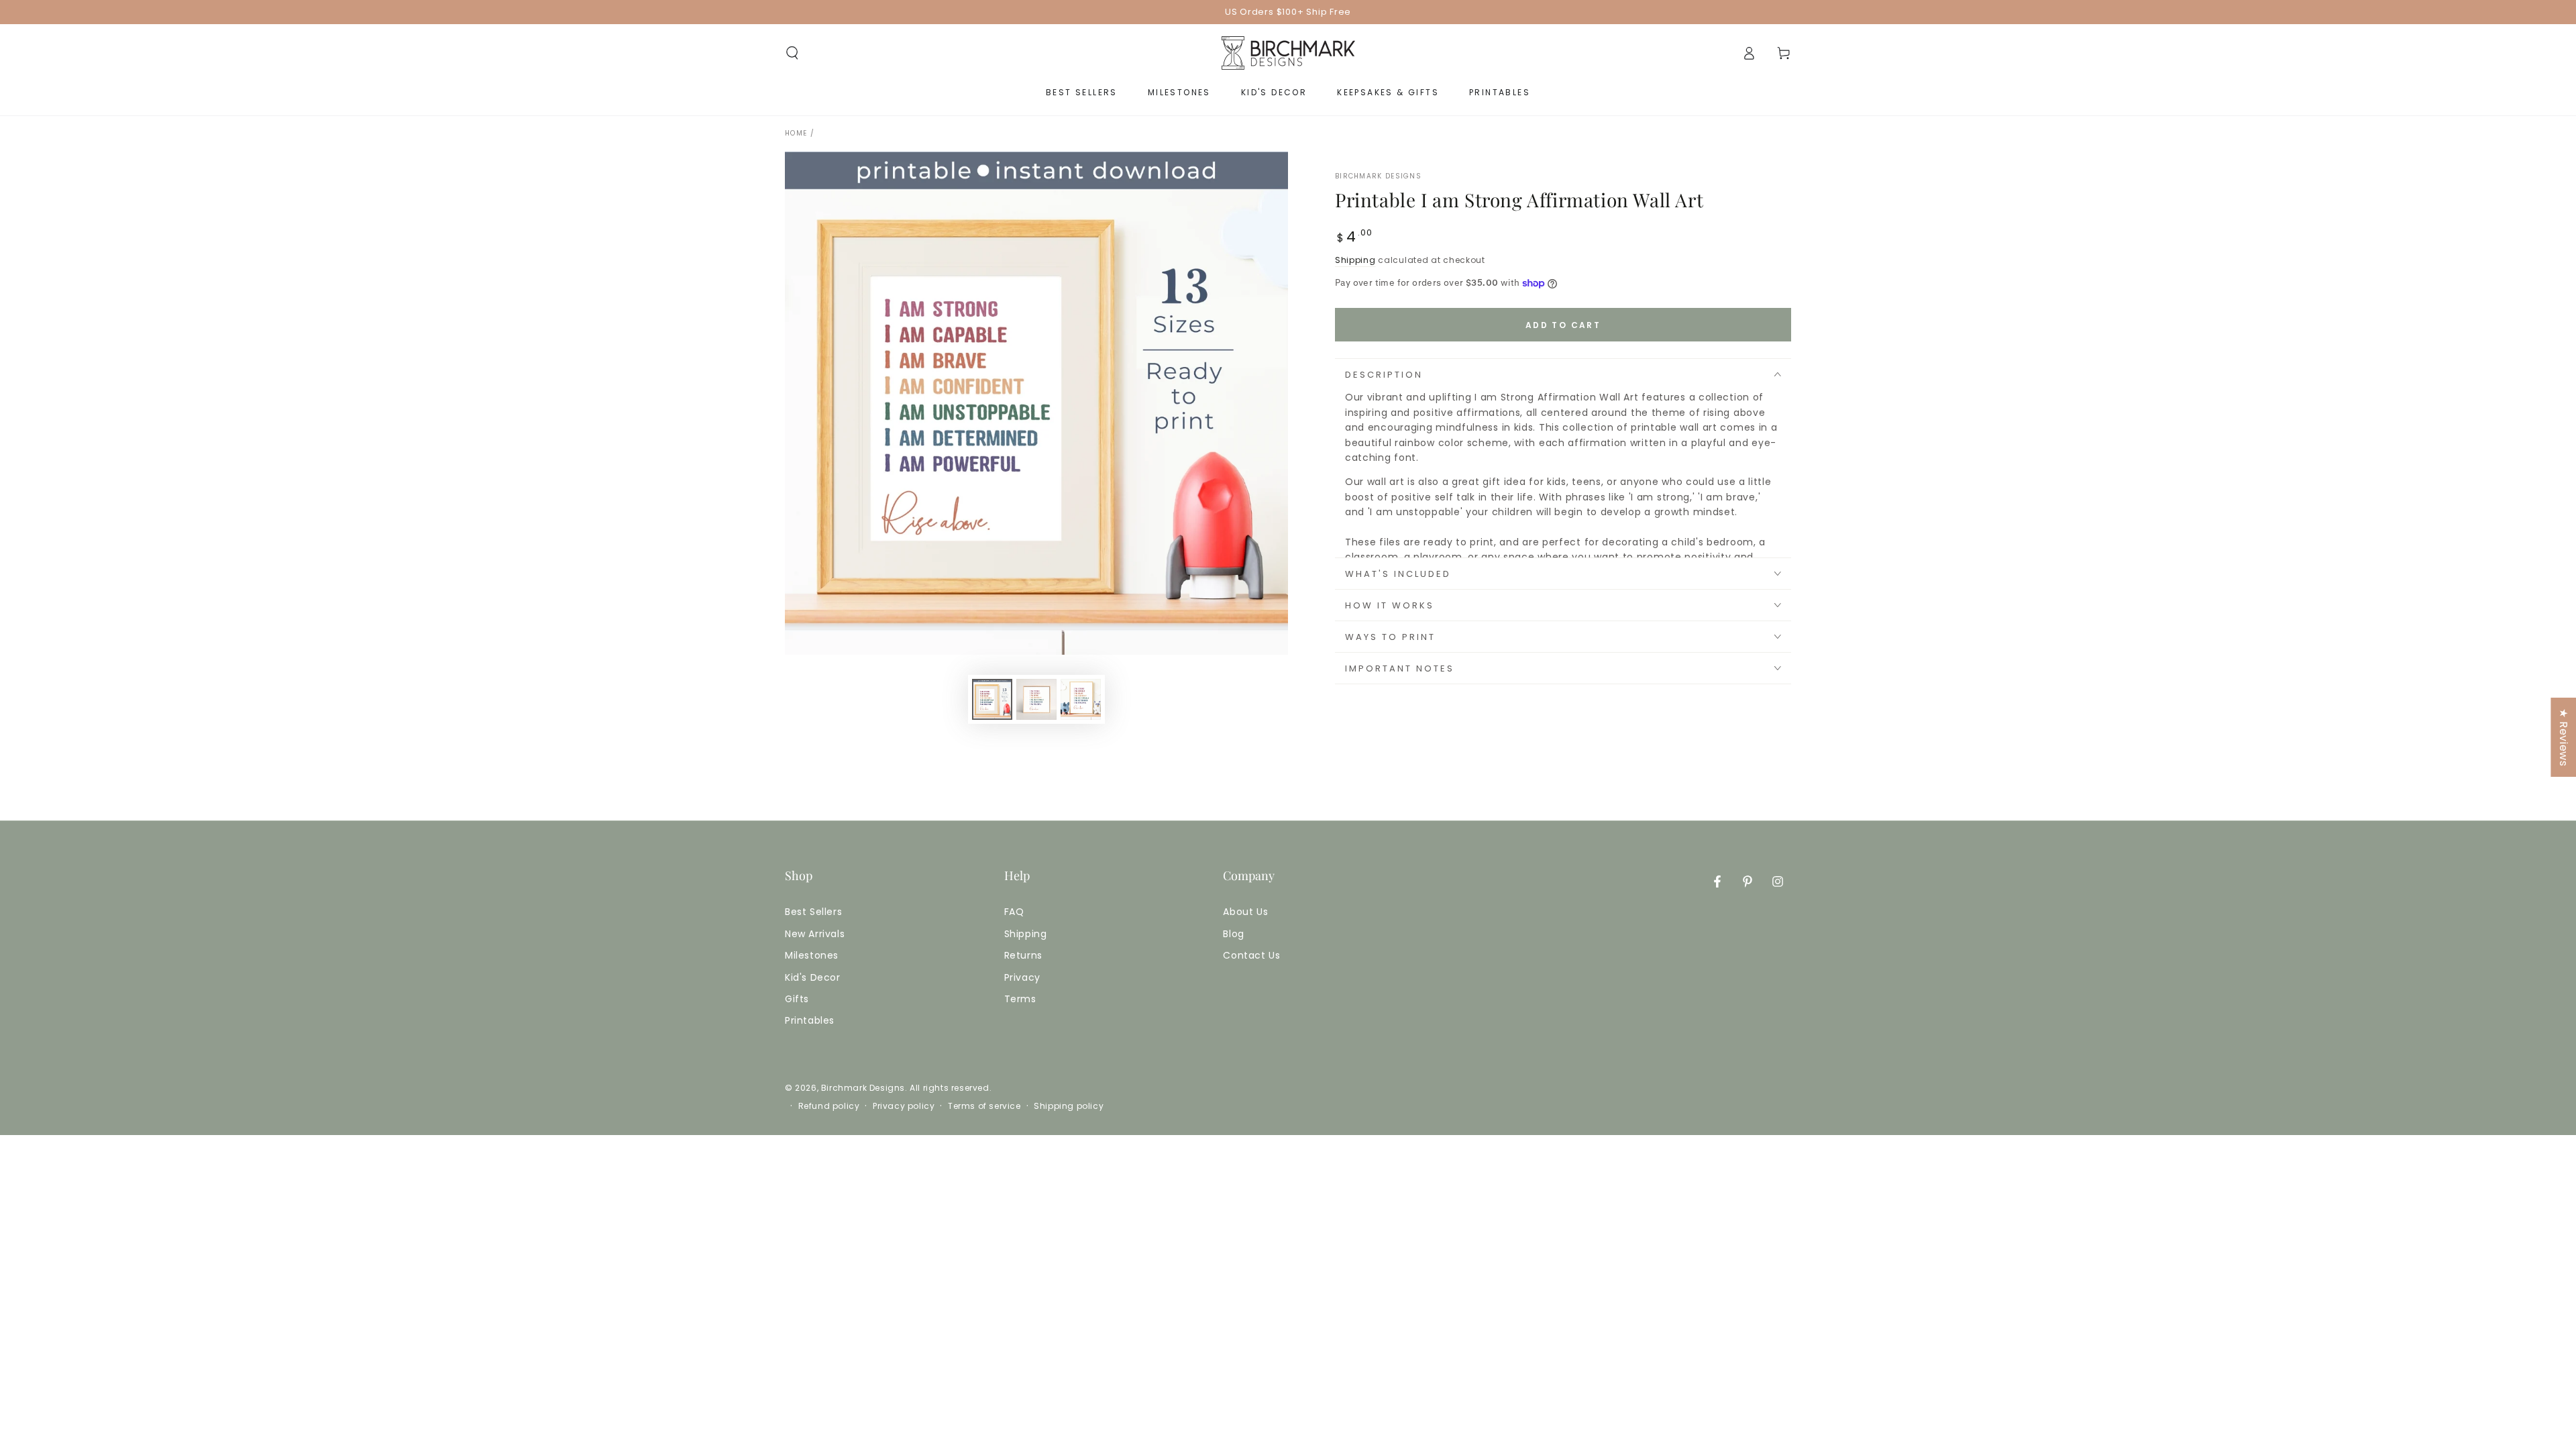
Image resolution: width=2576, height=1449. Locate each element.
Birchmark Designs (1378, 176)
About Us (1245, 912)
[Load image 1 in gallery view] (992, 699)
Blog (1233, 934)
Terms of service (984, 1106)
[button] (792, 53)
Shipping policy (1069, 1106)
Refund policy (829, 1106)
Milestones (812, 955)
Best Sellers (813, 912)
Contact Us (1251, 955)
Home (796, 133)
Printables (810, 1020)
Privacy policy (904, 1106)
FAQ (1014, 912)
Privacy (1022, 977)
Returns (1023, 955)
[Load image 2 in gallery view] (1036, 699)
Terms (1020, 999)
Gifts (797, 999)
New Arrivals (815, 934)
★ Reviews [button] (2564, 737)
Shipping (1355, 260)
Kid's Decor (813, 977)
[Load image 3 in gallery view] (1081, 699)
